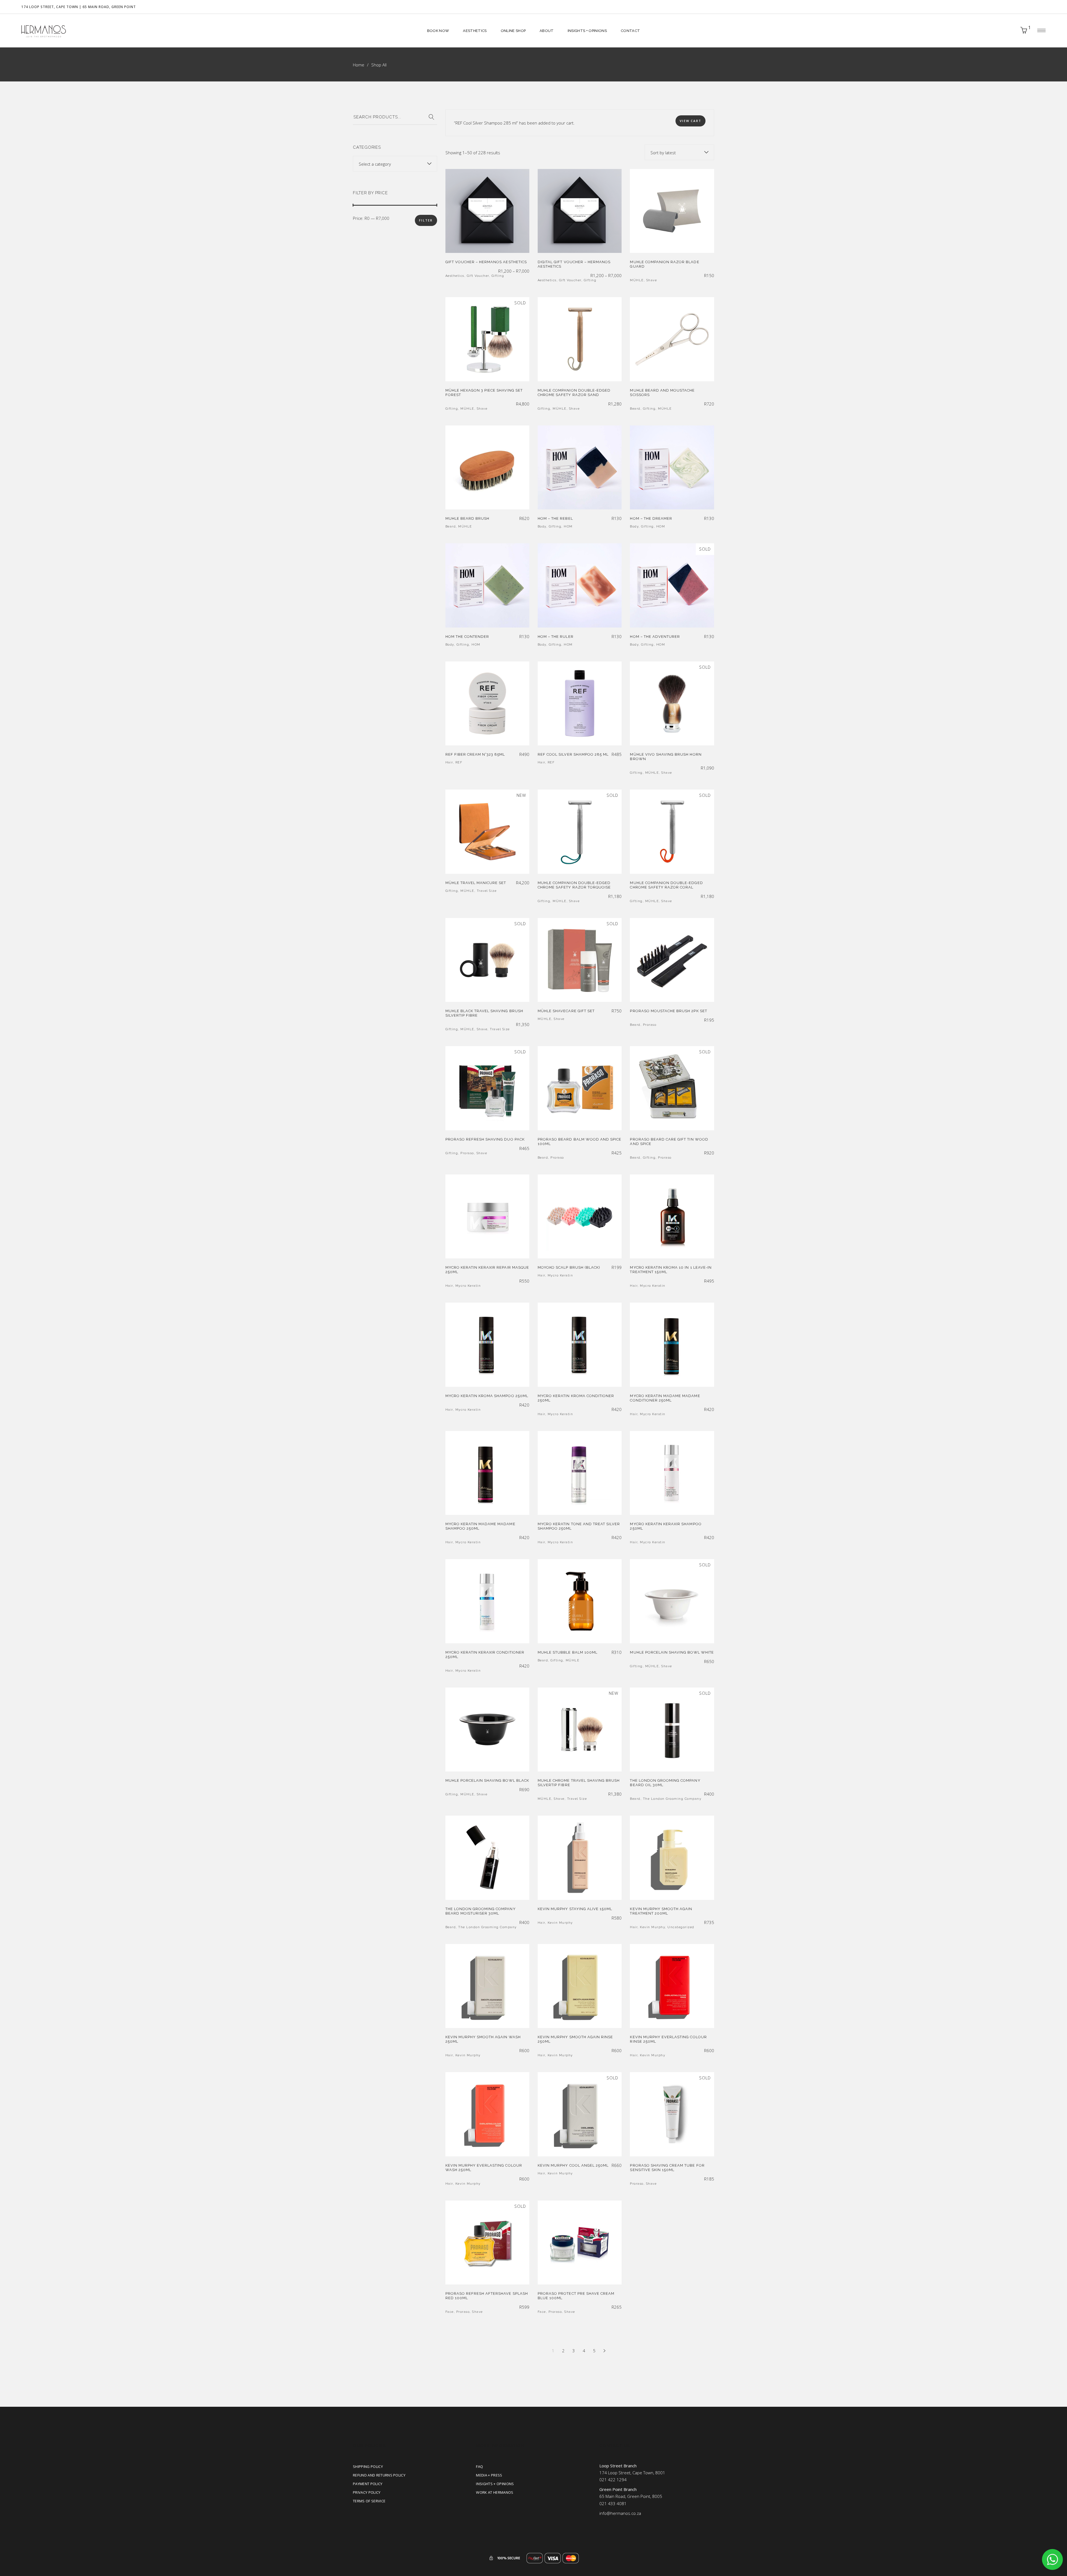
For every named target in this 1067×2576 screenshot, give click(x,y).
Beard (635, 409)
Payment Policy (368, 2484)
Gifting (498, 276)
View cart (690, 121)
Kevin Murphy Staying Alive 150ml (575, 1909)
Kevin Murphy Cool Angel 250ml (573, 2165)
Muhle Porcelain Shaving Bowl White (672, 1652)
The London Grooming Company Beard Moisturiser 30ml (481, 1911)
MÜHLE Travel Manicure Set (476, 883)
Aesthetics (455, 276)
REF (459, 762)
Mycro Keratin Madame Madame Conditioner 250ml (665, 1398)
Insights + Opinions (495, 2484)
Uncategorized (681, 1927)
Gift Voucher (478, 276)
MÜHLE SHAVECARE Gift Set (566, 1011)
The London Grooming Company (672, 1799)
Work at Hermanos (495, 2492)
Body (542, 527)
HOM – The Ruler (556, 637)
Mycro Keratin (468, 1286)
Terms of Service (369, 2501)
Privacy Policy (367, 2492)
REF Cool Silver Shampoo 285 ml (573, 754)
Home (359, 65)
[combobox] (679, 152)
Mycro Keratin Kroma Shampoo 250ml (487, 1396)
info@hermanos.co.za (620, 2513)
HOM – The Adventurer (655, 637)
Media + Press (489, 2475)
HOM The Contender (467, 637)
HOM (568, 527)
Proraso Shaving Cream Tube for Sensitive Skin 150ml (667, 2168)
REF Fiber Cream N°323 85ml (475, 754)
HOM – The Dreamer (651, 518)
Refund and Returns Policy (379, 2475)
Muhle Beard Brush (468, 518)
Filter (426, 220)
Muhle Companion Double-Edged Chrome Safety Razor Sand (574, 393)
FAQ (479, 2467)
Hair (449, 762)
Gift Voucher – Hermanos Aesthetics (486, 262)
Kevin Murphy (560, 1923)
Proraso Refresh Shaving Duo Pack (485, 1139)
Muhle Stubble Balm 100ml (568, 1652)
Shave (652, 280)
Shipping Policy (368, 2467)
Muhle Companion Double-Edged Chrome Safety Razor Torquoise (574, 885)
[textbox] (395, 164)
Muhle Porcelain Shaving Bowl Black (487, 1780)
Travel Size (487, 891)
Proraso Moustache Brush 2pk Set (668, 1011)
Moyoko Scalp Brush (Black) (569, 1267)
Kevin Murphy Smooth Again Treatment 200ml (661, 1911)
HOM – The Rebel (555, 518)
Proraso (650, 1025)
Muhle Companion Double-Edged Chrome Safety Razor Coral (666, 885)
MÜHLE (637, 280)
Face (450, 2312)
